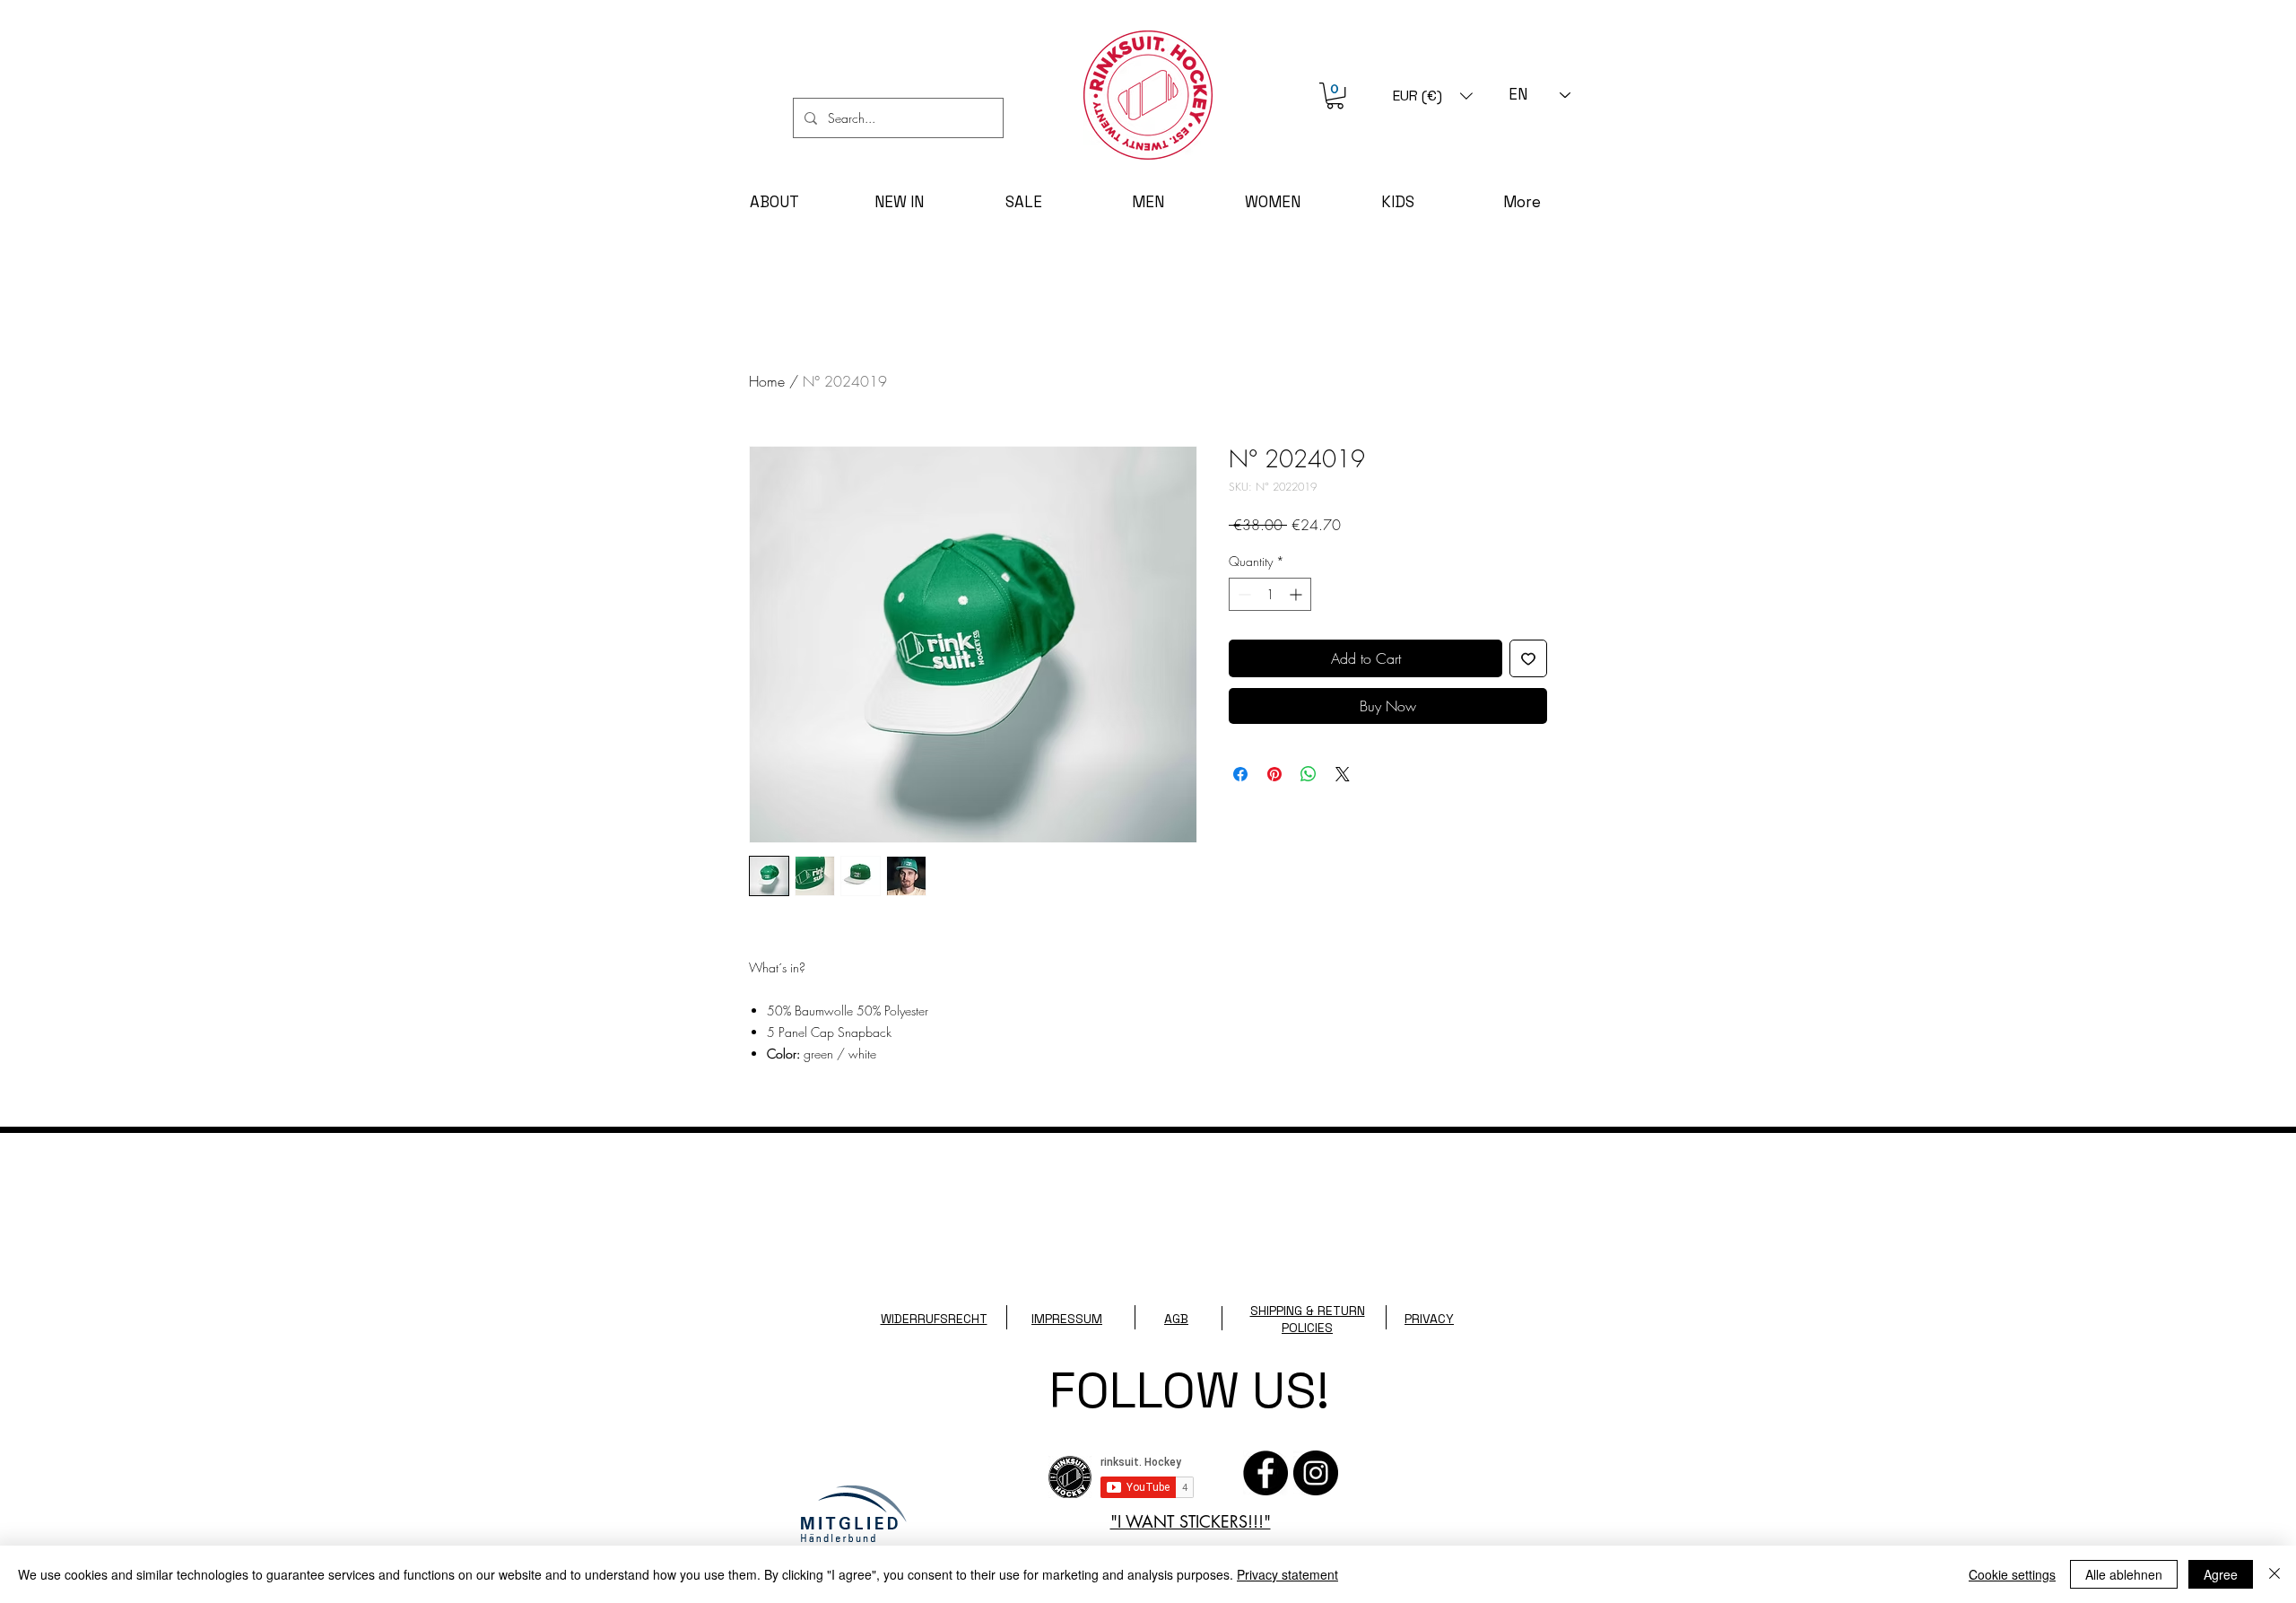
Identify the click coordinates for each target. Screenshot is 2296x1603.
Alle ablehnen (2124, 1574)
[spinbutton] (1270, 594)
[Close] (2274, 1574)
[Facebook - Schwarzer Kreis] (1265, 1473)
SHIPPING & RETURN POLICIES (1308, 1319)
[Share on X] (1343, 774)
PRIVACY (1429, 1319)
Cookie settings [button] (2012, 1574)
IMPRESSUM (1067, 1319)
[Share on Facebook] (1240, 774)
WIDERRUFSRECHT (934, 1319)
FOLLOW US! (1189, 1390)
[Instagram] (1316, 1473)
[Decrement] (1243, 594)
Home (767, 381)
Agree (2221, 1574)
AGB (1176, 1319)
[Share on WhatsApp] (1309, 774)
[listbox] (1433, 96)
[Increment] (1297, 594)
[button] (1335, 96)
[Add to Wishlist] (1528, 658)
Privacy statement (1287, 1574)
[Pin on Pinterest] (1274, 774)
